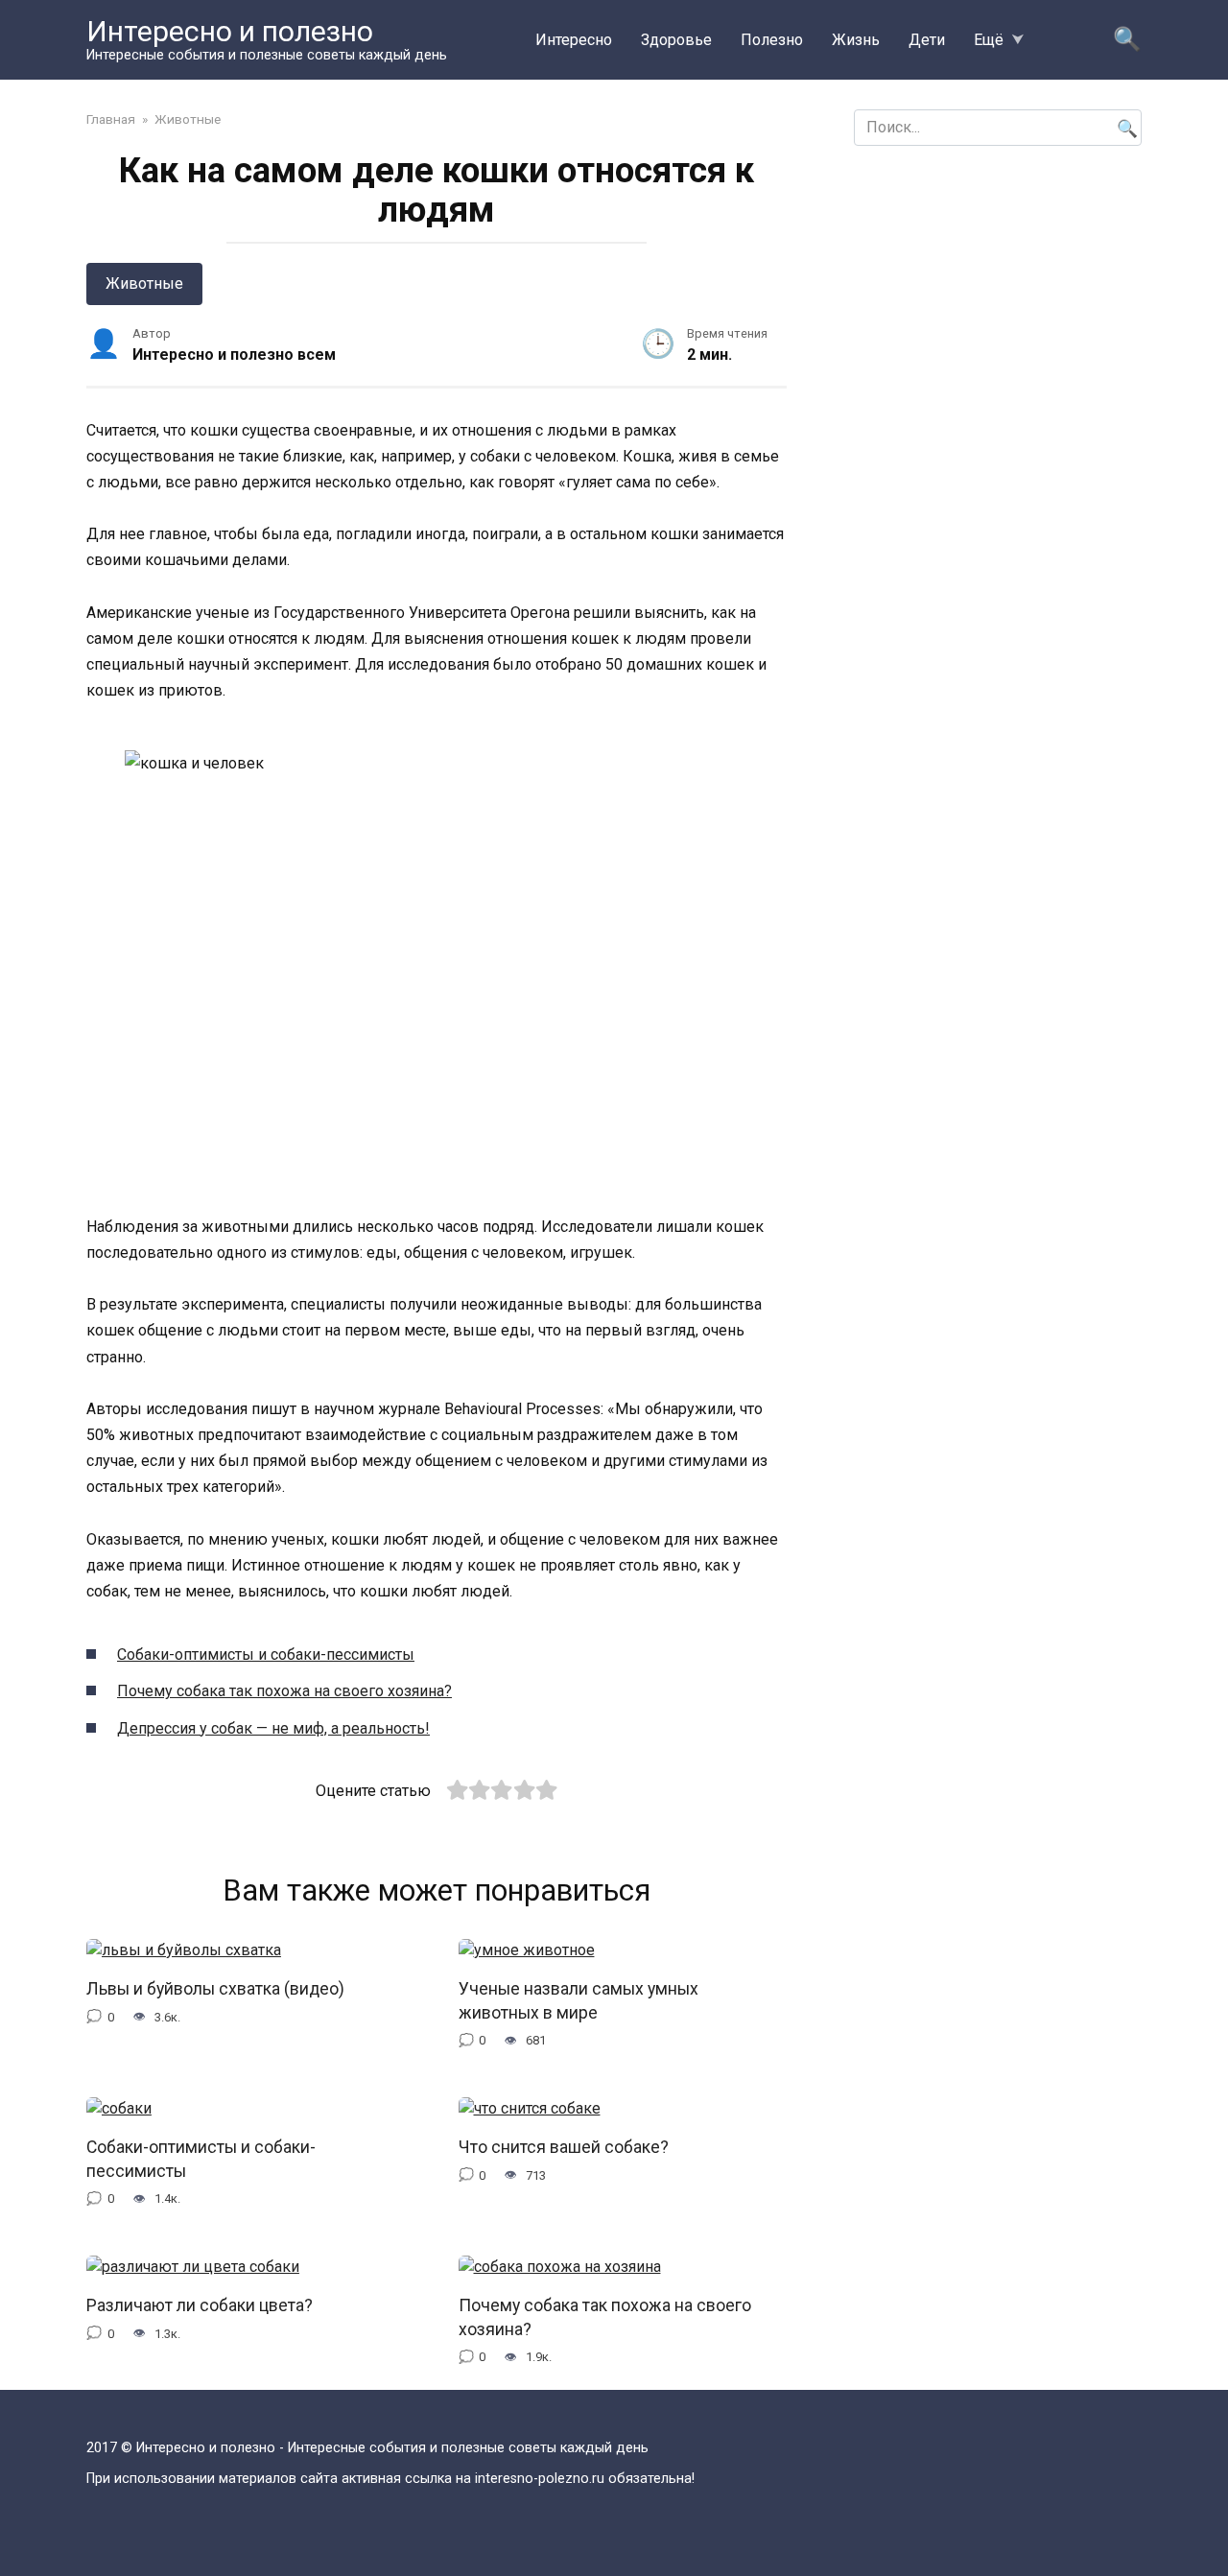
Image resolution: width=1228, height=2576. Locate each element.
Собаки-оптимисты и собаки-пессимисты (266, 1654)
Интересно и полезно (230, 31)
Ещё (989, 40)
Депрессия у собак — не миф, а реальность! (273, 1728)
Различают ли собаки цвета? (200, 2305)
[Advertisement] (998, 304)
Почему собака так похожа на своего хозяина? (284, 1691)
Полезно (772, 40)
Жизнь (856, 40)
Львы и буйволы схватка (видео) (215, 1989)
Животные (144, 284)
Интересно (574, 40)
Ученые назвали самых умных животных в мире (579, 2001)
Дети (927, 40)
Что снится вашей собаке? (564, 2147)
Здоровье (676, 40)
